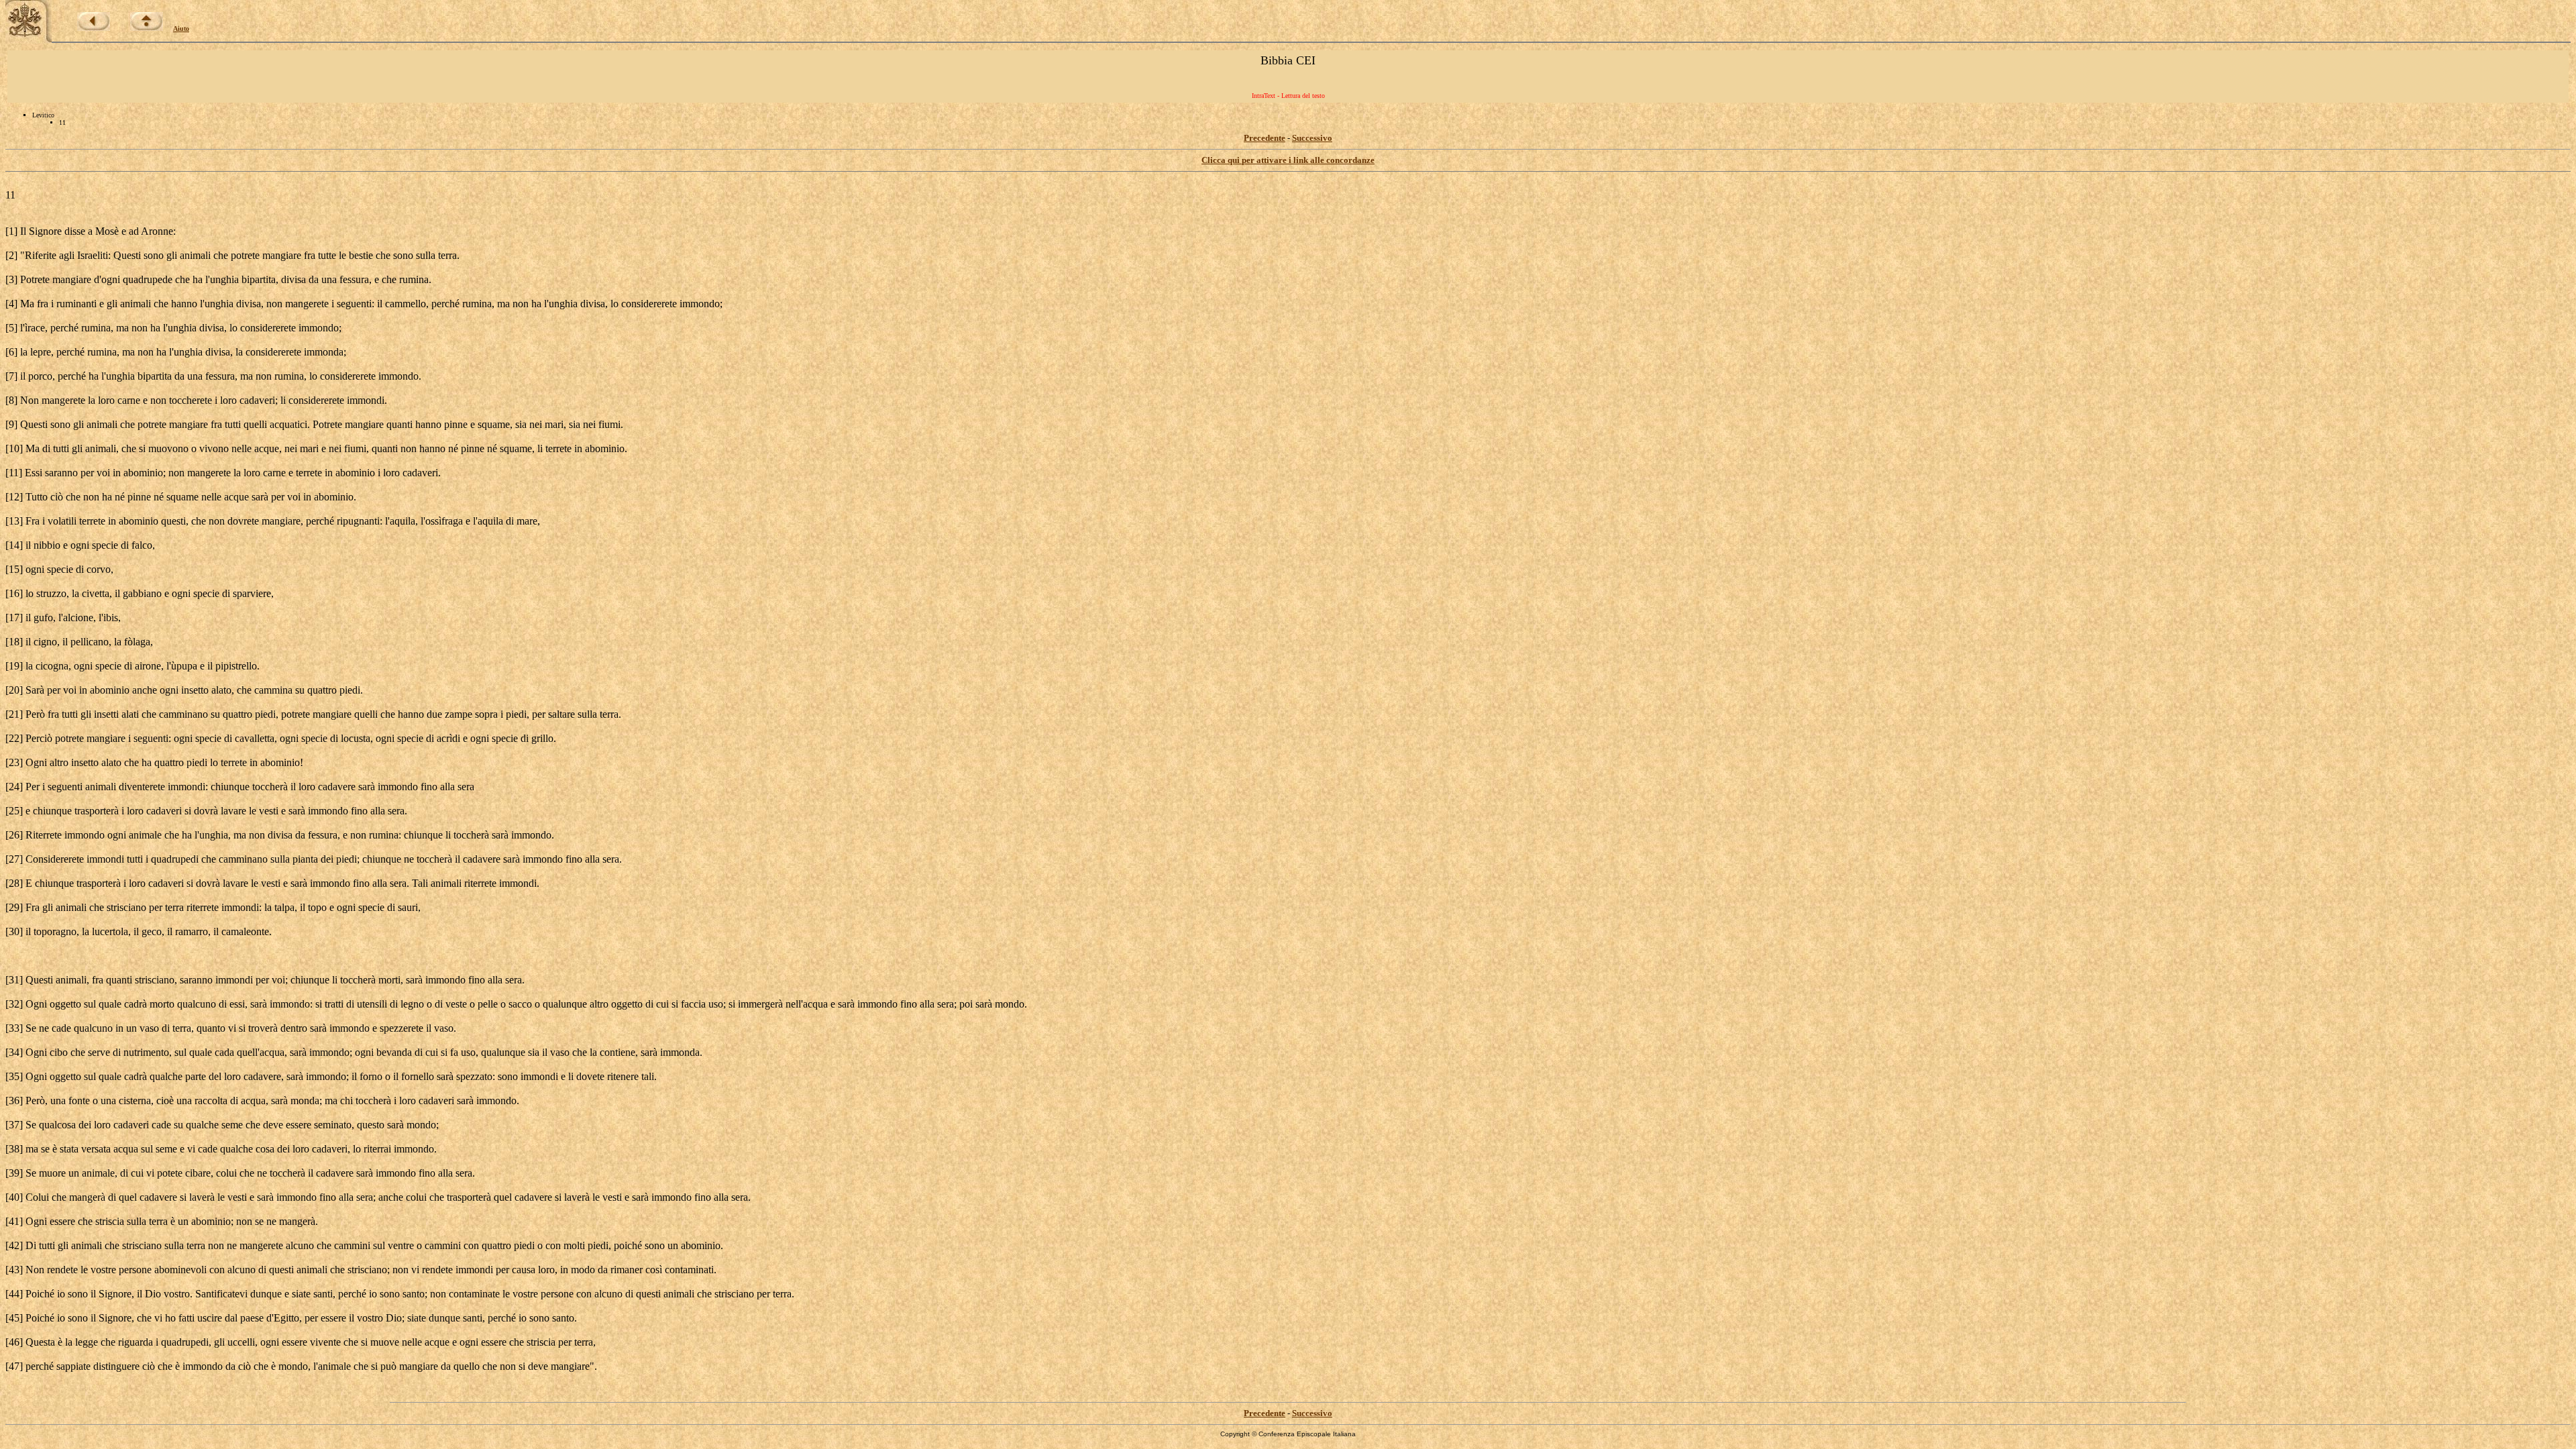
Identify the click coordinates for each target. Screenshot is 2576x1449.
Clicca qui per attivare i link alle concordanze (1288, 160)
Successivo (1312, 138)
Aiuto (181, 29)
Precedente (1265, 138)
